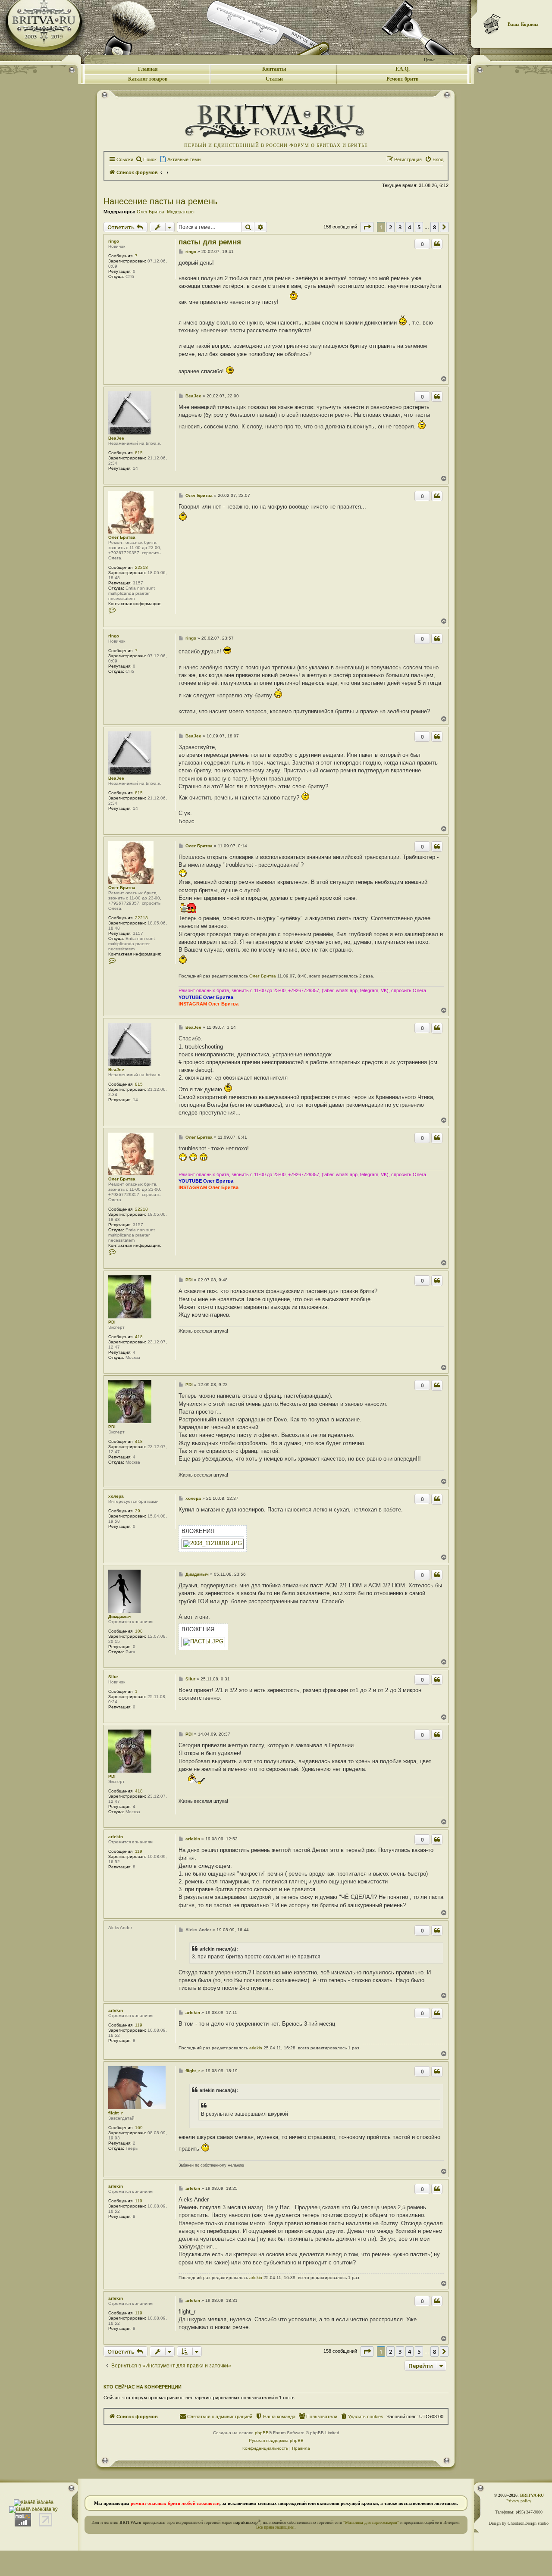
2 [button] (390, 227)
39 (138, 1511)
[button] (367, 227)
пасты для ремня (210, 242)
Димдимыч (120, 1616)
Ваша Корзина (523, 24)
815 (139, 453)
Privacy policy (519, 2501)
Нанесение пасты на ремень (160, 201)
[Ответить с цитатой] (437, 244)
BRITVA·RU (532, 2495)
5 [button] (419, 227)
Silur (113, 1677)
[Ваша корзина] (492, 24)
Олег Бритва (151, 212)
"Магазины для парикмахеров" (371, 2522)
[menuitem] (146, 159)
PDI (112, 1322)
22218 (141, 567)
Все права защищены (275, 2527)
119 (139, 1851)
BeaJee (116, 438)
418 (139, 1337)
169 (139, 2128)
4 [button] (409, 227)
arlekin (116, 1837)
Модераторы (181, 212)
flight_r (116, 2113)
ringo (114, 241)
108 (139, 1631)
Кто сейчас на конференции (143, 2387)
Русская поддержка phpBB (276, 2440)
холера (116, 1496)
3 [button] (400, 227)
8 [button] (434, 227)
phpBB (262, 2433)
